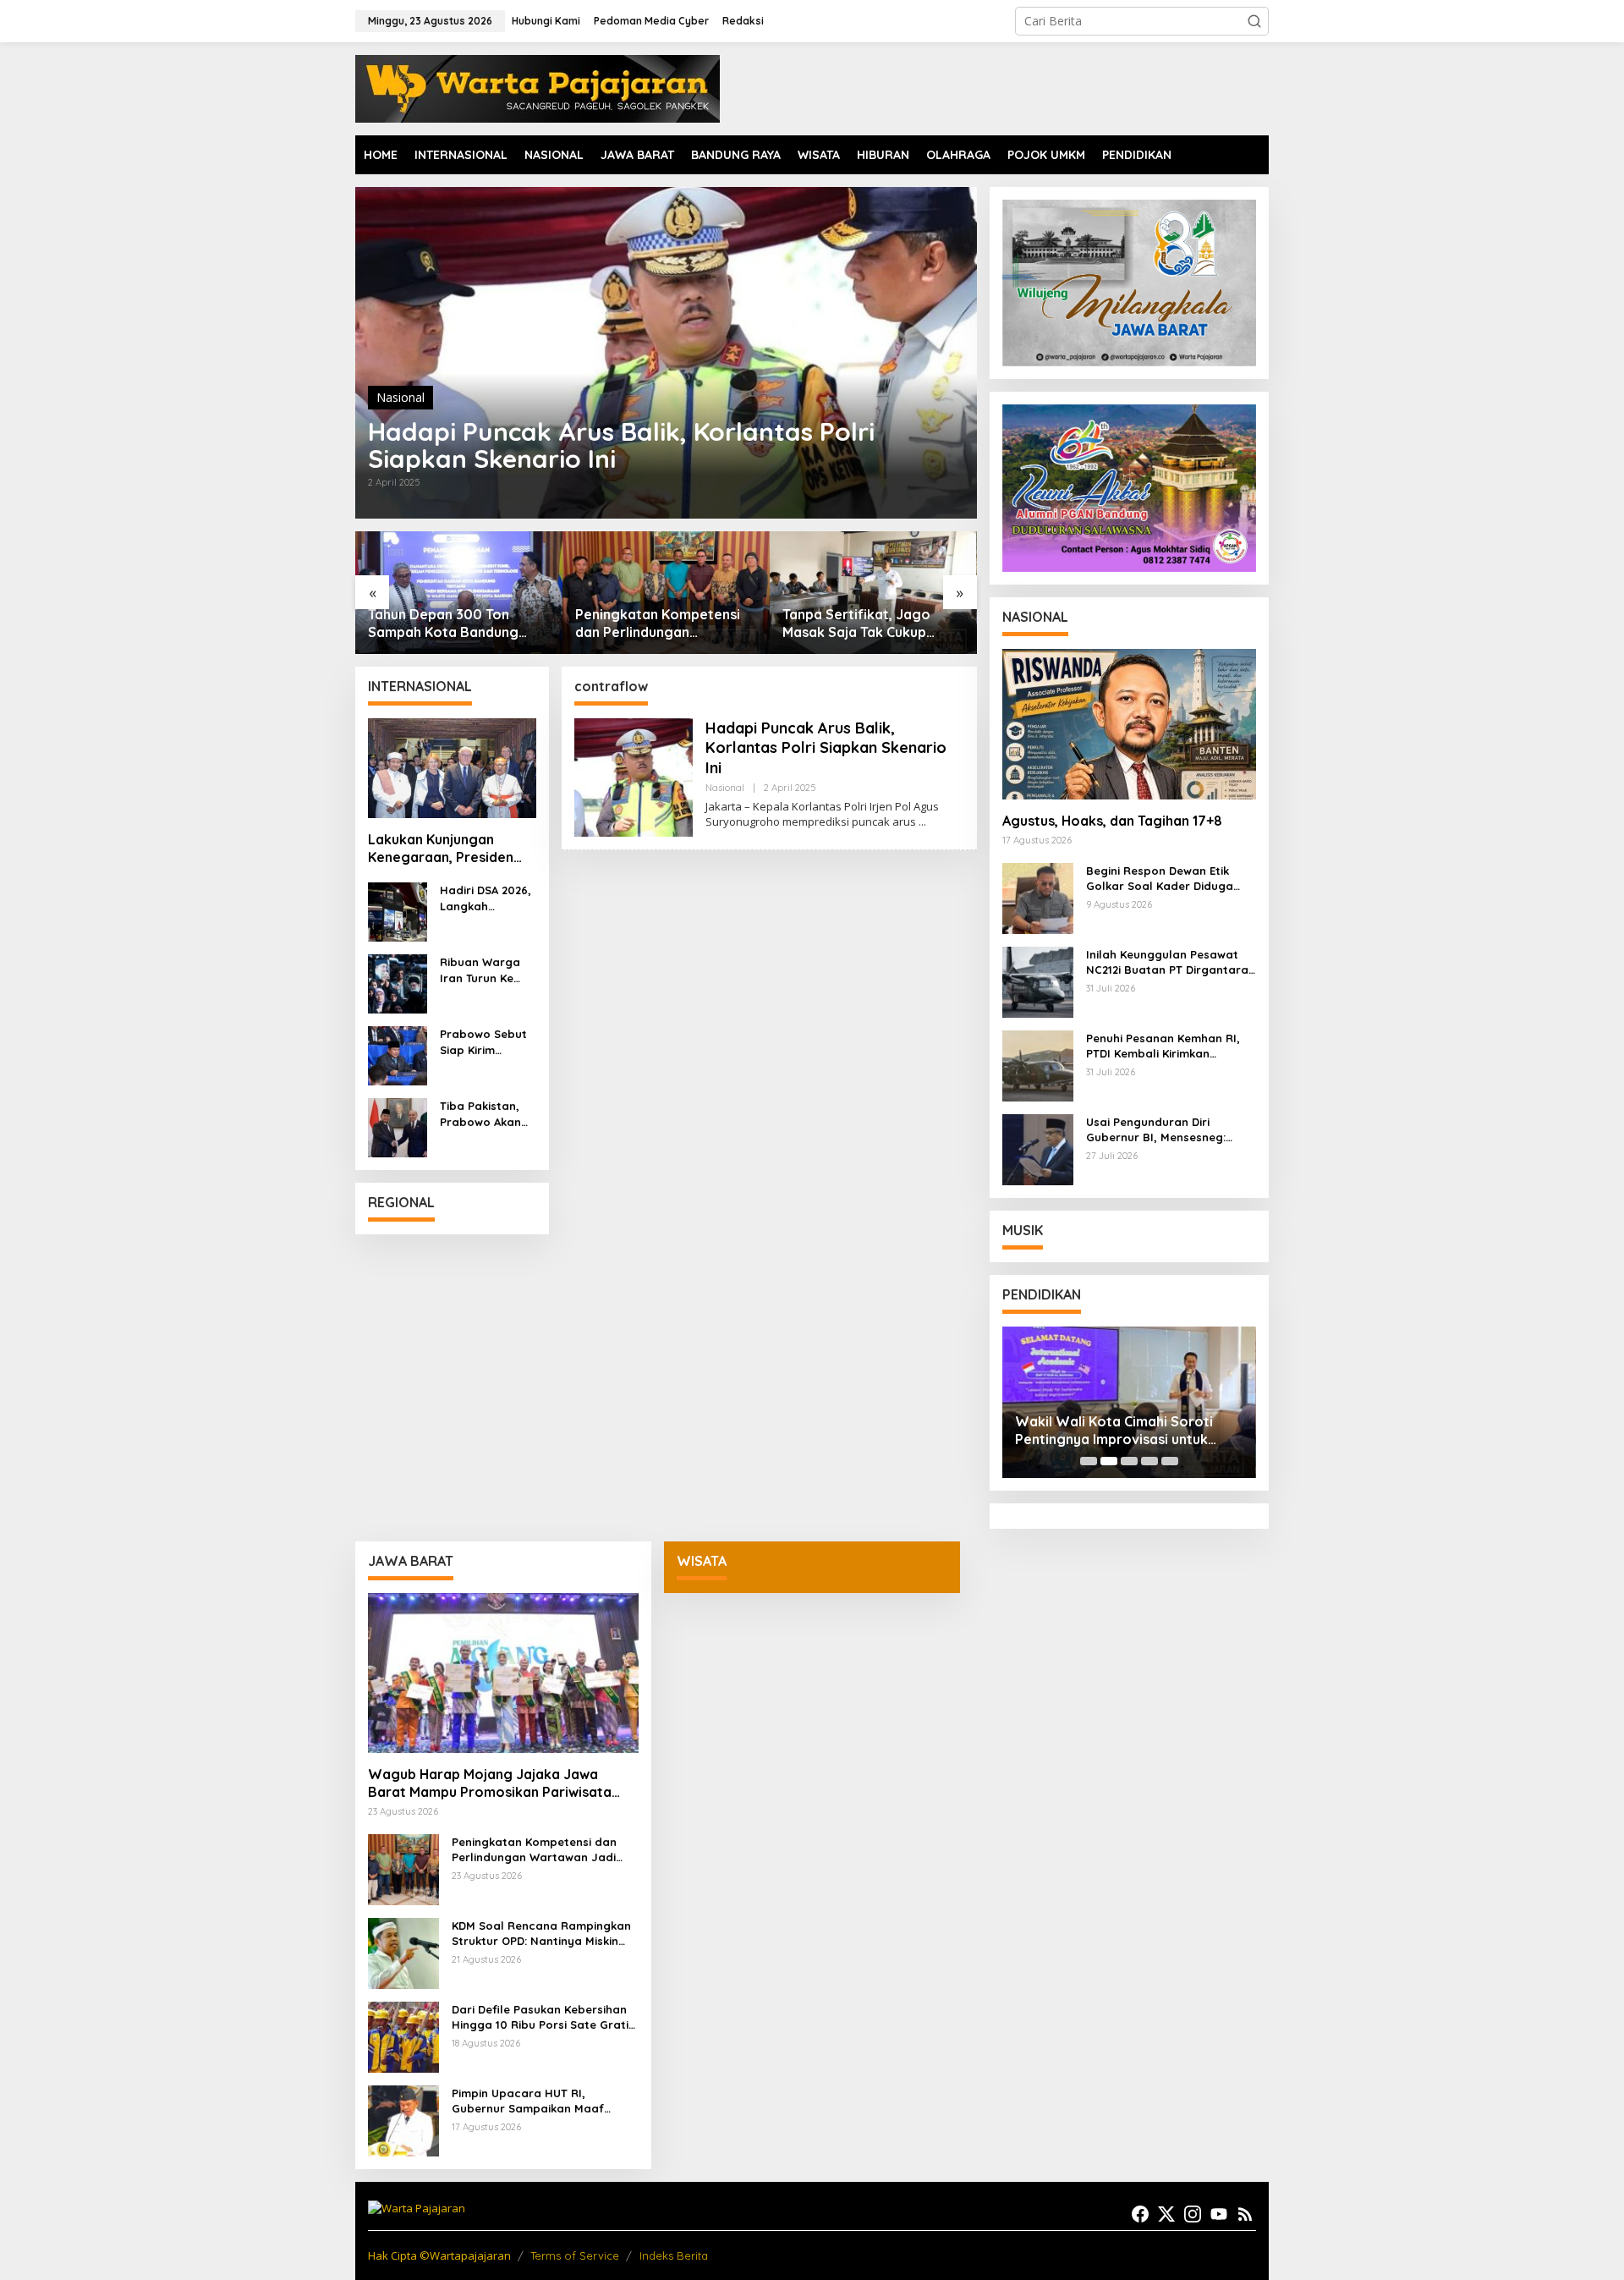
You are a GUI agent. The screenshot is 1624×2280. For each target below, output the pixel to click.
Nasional (401, 397)
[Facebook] (1140, 2214)
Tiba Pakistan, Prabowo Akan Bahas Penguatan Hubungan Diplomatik (480, 1114)
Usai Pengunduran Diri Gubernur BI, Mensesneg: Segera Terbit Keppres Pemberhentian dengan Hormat (1156, 1130)
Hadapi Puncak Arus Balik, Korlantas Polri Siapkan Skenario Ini (621, 445)
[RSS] (1245, 2214)
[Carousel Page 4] (1149, 1461)
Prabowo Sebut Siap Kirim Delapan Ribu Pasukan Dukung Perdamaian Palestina (486, 1042)
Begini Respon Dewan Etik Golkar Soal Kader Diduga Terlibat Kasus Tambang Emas (1171, 879)
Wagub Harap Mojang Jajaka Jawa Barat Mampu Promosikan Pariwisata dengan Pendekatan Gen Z (490, 1783)
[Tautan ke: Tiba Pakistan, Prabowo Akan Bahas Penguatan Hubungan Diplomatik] (398, 1126)
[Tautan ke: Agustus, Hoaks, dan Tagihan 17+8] (1129, 724)
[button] (1254, 21)
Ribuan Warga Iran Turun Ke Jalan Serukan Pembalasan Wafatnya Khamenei (480, 970)
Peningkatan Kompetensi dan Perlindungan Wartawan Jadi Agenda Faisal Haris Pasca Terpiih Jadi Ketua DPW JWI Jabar (457, 624)
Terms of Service (575, 2255)
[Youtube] (1219, 2214)
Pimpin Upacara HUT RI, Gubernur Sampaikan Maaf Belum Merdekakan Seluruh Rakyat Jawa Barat (528, 2101)
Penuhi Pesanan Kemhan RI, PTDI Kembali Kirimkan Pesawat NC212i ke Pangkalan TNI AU (1169, 1046)
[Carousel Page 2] (1109, 1461)
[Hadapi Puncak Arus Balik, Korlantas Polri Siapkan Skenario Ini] (922, 822)
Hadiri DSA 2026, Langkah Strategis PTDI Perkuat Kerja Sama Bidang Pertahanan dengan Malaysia (486, 898)
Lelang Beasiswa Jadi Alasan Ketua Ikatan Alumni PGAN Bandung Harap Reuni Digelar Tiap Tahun (870, 624)
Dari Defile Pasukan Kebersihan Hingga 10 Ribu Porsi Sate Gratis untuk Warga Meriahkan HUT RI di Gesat (543, 2017)
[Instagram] (1193, 2214)
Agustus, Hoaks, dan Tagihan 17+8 (1112, 821)
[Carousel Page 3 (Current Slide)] (1129, 1461)
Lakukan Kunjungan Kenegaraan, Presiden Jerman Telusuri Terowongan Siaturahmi (447, 849)
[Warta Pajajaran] (538, 88)
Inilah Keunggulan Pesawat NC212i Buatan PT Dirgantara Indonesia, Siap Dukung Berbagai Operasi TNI (1167, 962)
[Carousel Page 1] (1089, 1461)
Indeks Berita (674, 2255)
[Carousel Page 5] (1170, 1461)
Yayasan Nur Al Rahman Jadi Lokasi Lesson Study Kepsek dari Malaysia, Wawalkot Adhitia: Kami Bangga (1125, 1431)
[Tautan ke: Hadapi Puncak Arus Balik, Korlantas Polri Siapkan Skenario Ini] (666, 353)
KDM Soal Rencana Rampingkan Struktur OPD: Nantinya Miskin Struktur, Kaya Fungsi (541, 1934)
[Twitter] (1166, 2214)
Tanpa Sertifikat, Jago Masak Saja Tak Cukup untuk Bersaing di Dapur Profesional (654, 624)
